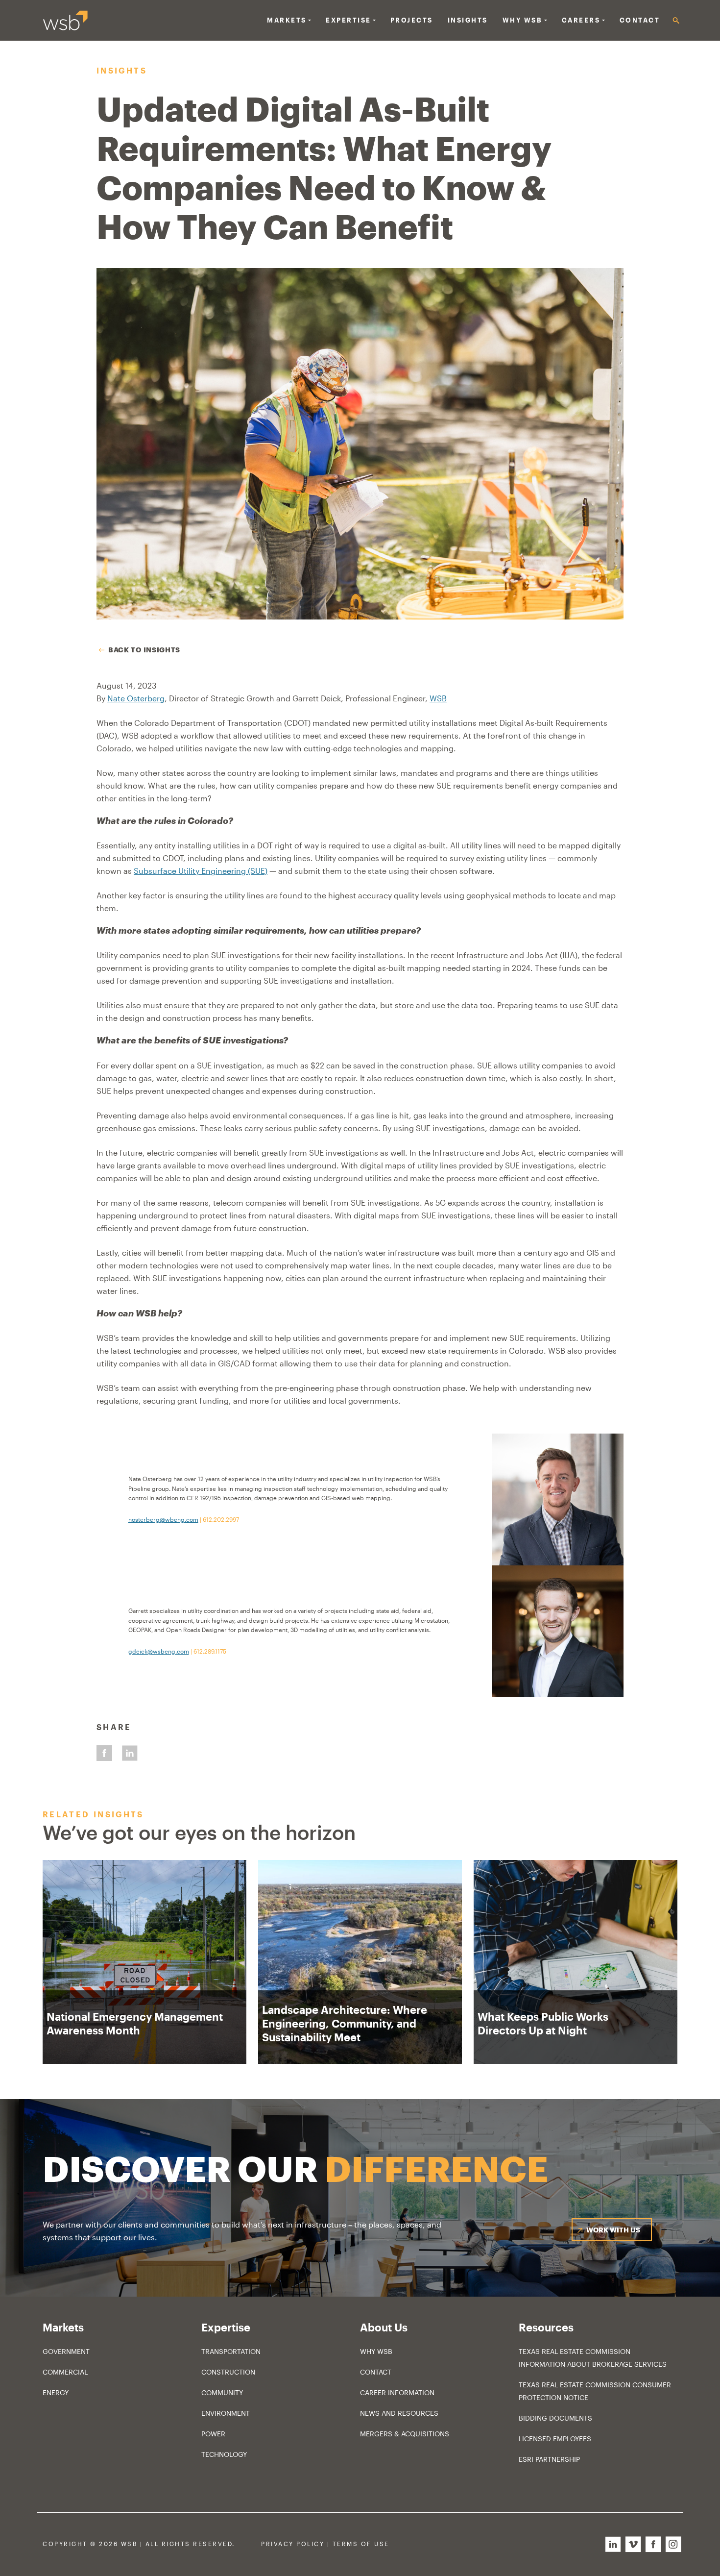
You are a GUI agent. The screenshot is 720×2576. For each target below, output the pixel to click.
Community (222, 2392)
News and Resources (399, 2413)
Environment (226, 2413)
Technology (224, 2454)
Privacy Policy (293, 2544)
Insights (468, 20)
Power (213, 2434)
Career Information (397, 2392)
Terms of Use (361, 2544)
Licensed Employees (555, 2439)
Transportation (231, 2351)
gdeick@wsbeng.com (159, 1651)
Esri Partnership (549, 2459)
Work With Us (613, 2230)
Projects (412, 20)
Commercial (65, 2372)
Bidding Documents (555, 2418)
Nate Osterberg (136, 698)
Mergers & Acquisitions (405, 2434)
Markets (287, 20)
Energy (56, 2392)
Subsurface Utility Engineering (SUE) (201, 871)
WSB (438, 698)
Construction (228, 2372)
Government (66, 2351)
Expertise (348, 20)
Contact (640, 20)
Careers (581, 20)
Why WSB (376, 2351)
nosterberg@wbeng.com (163, 1519)
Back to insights (144, 650)
